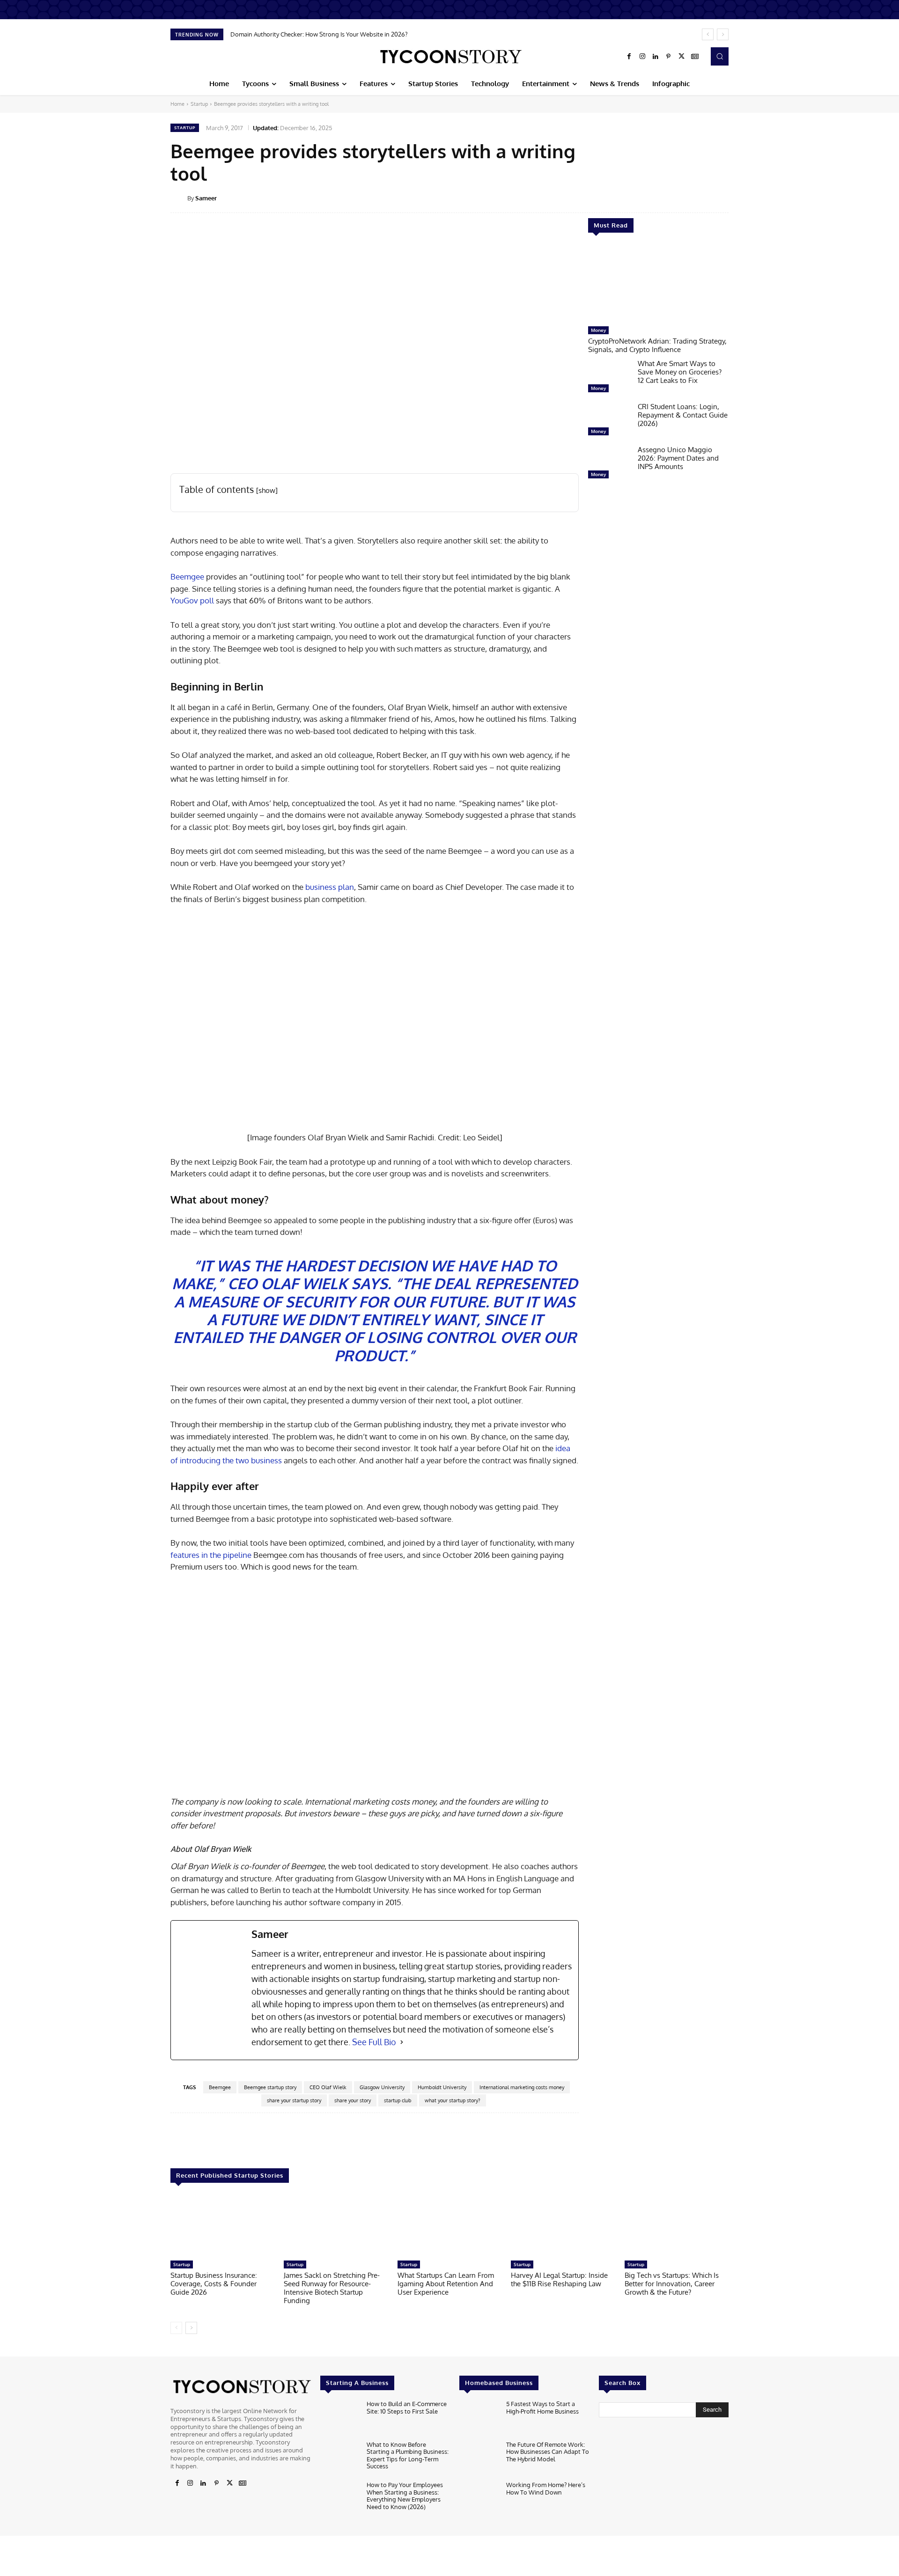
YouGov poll (192, 600)
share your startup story (294, 2100)
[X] (682, 57)
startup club (398, 2100)
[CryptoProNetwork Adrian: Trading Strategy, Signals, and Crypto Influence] (658, 284)
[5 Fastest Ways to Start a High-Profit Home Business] (479, 2418)
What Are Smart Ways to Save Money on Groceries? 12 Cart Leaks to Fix (680, 372)
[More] (735, 198)
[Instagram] (642, 57)
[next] (723, 34)
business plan (330, 887)
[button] (720, 56)
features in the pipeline (211, 1555)
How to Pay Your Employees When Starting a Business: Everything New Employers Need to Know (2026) (405, 2496)
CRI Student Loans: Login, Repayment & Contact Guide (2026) (683, 415)
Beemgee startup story (270, 2087)
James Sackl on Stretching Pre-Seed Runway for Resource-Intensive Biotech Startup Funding (332, 2288)
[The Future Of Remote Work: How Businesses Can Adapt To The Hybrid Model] (479, 2458)
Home (177, 104)
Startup (199, 104)
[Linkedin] (656, 57)
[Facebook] (629, 57)
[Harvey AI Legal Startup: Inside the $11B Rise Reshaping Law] (563, 2226)
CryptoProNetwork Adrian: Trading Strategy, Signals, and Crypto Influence (657, 345)
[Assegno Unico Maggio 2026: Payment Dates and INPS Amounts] (609, 464)
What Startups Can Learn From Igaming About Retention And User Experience (446, 2284)
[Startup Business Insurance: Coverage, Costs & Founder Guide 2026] (222, 2226)
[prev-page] (176, 2328)
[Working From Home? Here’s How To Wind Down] (479, 2499)
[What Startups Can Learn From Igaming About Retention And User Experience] (449, 2226)
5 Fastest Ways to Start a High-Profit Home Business (542, 2407)
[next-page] (191, 2328)
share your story (353, 2100)
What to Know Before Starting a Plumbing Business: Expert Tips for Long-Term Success (408, 2455)
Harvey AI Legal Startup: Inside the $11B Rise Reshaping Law (559, 2279)
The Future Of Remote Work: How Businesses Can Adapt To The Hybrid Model (548, 2451)
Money (598, 330)
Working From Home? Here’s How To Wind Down (546, 2488)
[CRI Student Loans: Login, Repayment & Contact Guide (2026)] (609, 421)
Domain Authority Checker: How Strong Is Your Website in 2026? (319, 34)
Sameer (206, 198)
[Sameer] (179, 198)
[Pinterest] (669, 57)
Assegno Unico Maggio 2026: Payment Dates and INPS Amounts (678, 458)
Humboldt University (442, 2087)
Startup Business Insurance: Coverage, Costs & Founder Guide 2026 (214, 2284)
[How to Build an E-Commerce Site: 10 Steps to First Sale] (340, 2418)
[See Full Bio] (402, 2042)
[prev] (708, 34)
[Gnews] (695, 57)
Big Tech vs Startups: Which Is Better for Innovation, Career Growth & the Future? (672, 2284)
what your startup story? (453, 2100)
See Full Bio (374, 2042)
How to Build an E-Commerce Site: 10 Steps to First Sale (407, 2407)
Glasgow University (382, 2087)
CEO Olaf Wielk (328, 2087)
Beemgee (187, 576)
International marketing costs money (522, 2087)
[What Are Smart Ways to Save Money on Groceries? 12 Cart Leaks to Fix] (609, 378)
